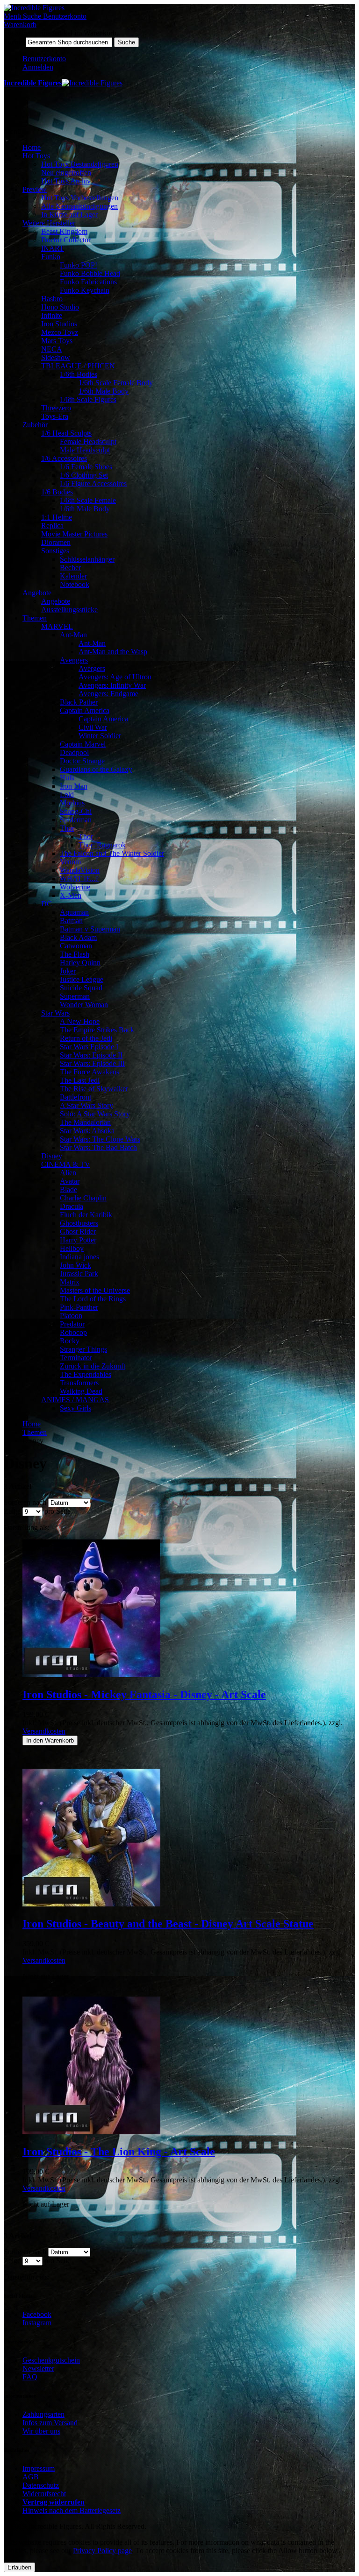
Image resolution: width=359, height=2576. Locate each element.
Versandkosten (44, 1731)
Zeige (12, 1511)
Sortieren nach (25, 1502)
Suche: (14, 42)
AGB (31, 2477)
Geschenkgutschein (51, 2360)
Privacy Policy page (102, 2551)
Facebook (37, 2314)
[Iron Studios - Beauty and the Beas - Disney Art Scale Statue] (91, 1904)
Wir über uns (41, 2431)
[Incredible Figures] (34, 8)
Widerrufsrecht (44, 2494)
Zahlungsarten (43, 2414)
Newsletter (38, 2368)
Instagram (37, 2323)
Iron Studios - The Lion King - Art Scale (119, 2152)
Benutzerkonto (44, 59)
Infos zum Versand (50, 2423)
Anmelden (38, 67)
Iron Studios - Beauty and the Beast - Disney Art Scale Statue (168, 1924)
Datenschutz (41, 2485)
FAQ (30, 2377)
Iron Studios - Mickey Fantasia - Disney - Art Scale (144, 1694)
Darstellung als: (27, 1528)
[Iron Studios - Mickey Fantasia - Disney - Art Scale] (91, 1675)
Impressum (39, 2468)
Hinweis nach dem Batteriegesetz (72, 2510)
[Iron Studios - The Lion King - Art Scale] (91, 2132)
